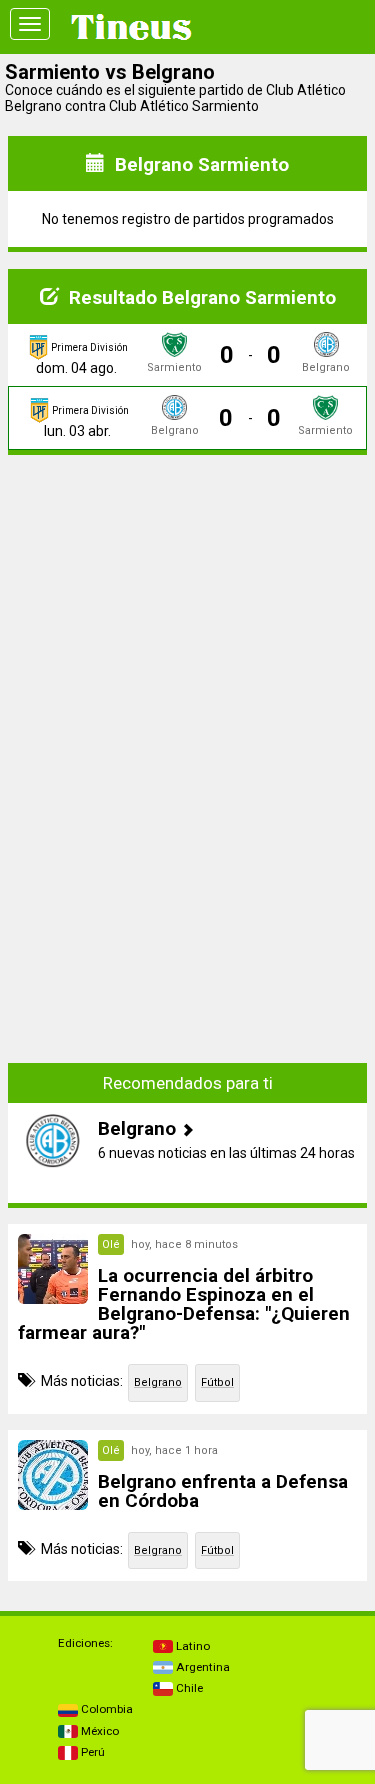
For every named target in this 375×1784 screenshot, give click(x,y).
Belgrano (158, 1382)
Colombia (105, 1709)
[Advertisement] (188, 596)
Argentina (201, 1667)
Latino (191, 1646)
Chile (188, 1688)
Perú (91, 1752)
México (98, 1731)
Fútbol (217, 1382)
